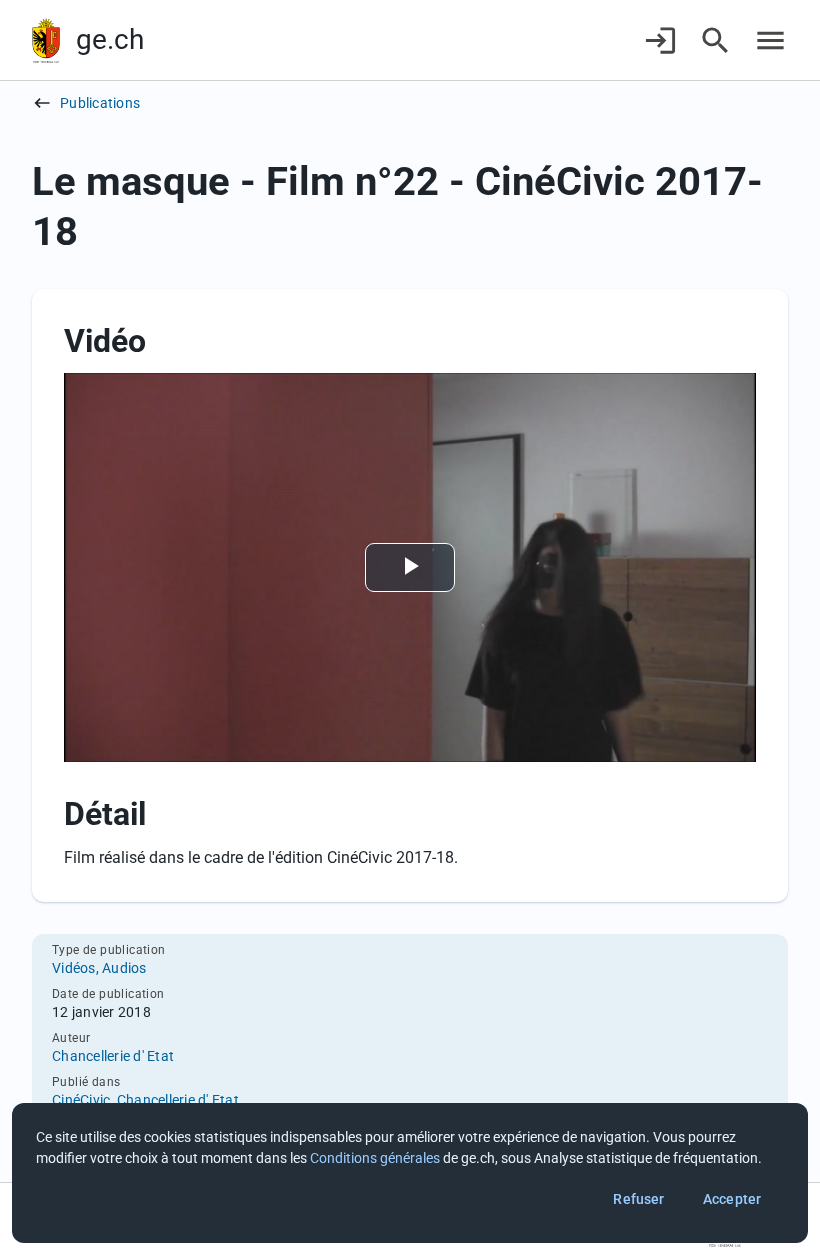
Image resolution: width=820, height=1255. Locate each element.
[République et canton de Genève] (46, 40)
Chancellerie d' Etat (113, 1056)
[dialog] (410, 1173)
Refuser (638, 1199)
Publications (100, 103)
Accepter (732, 1199)
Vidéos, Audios (99, 968)
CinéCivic (81, 1100)
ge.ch (110, 39)
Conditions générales (375, 1158)
